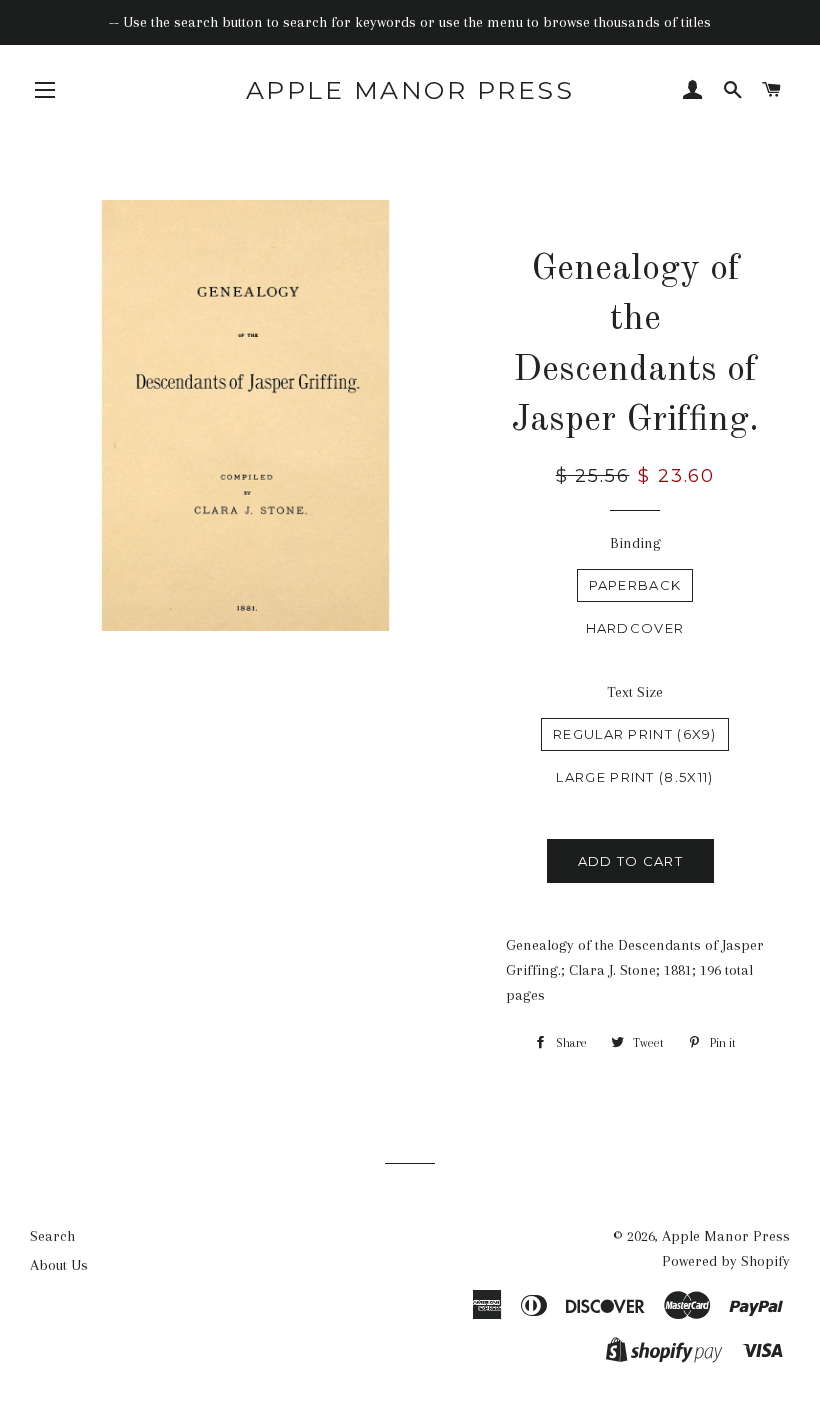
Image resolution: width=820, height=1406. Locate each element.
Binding (635, 543)
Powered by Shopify (726, 1261)
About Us (59, 1265)
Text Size (635, 692)
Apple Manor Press (410, 90)
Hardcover (635, 628)
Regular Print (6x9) (635, 734)
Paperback (635, 585)
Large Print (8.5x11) (634, 777)
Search (52, 1236)
